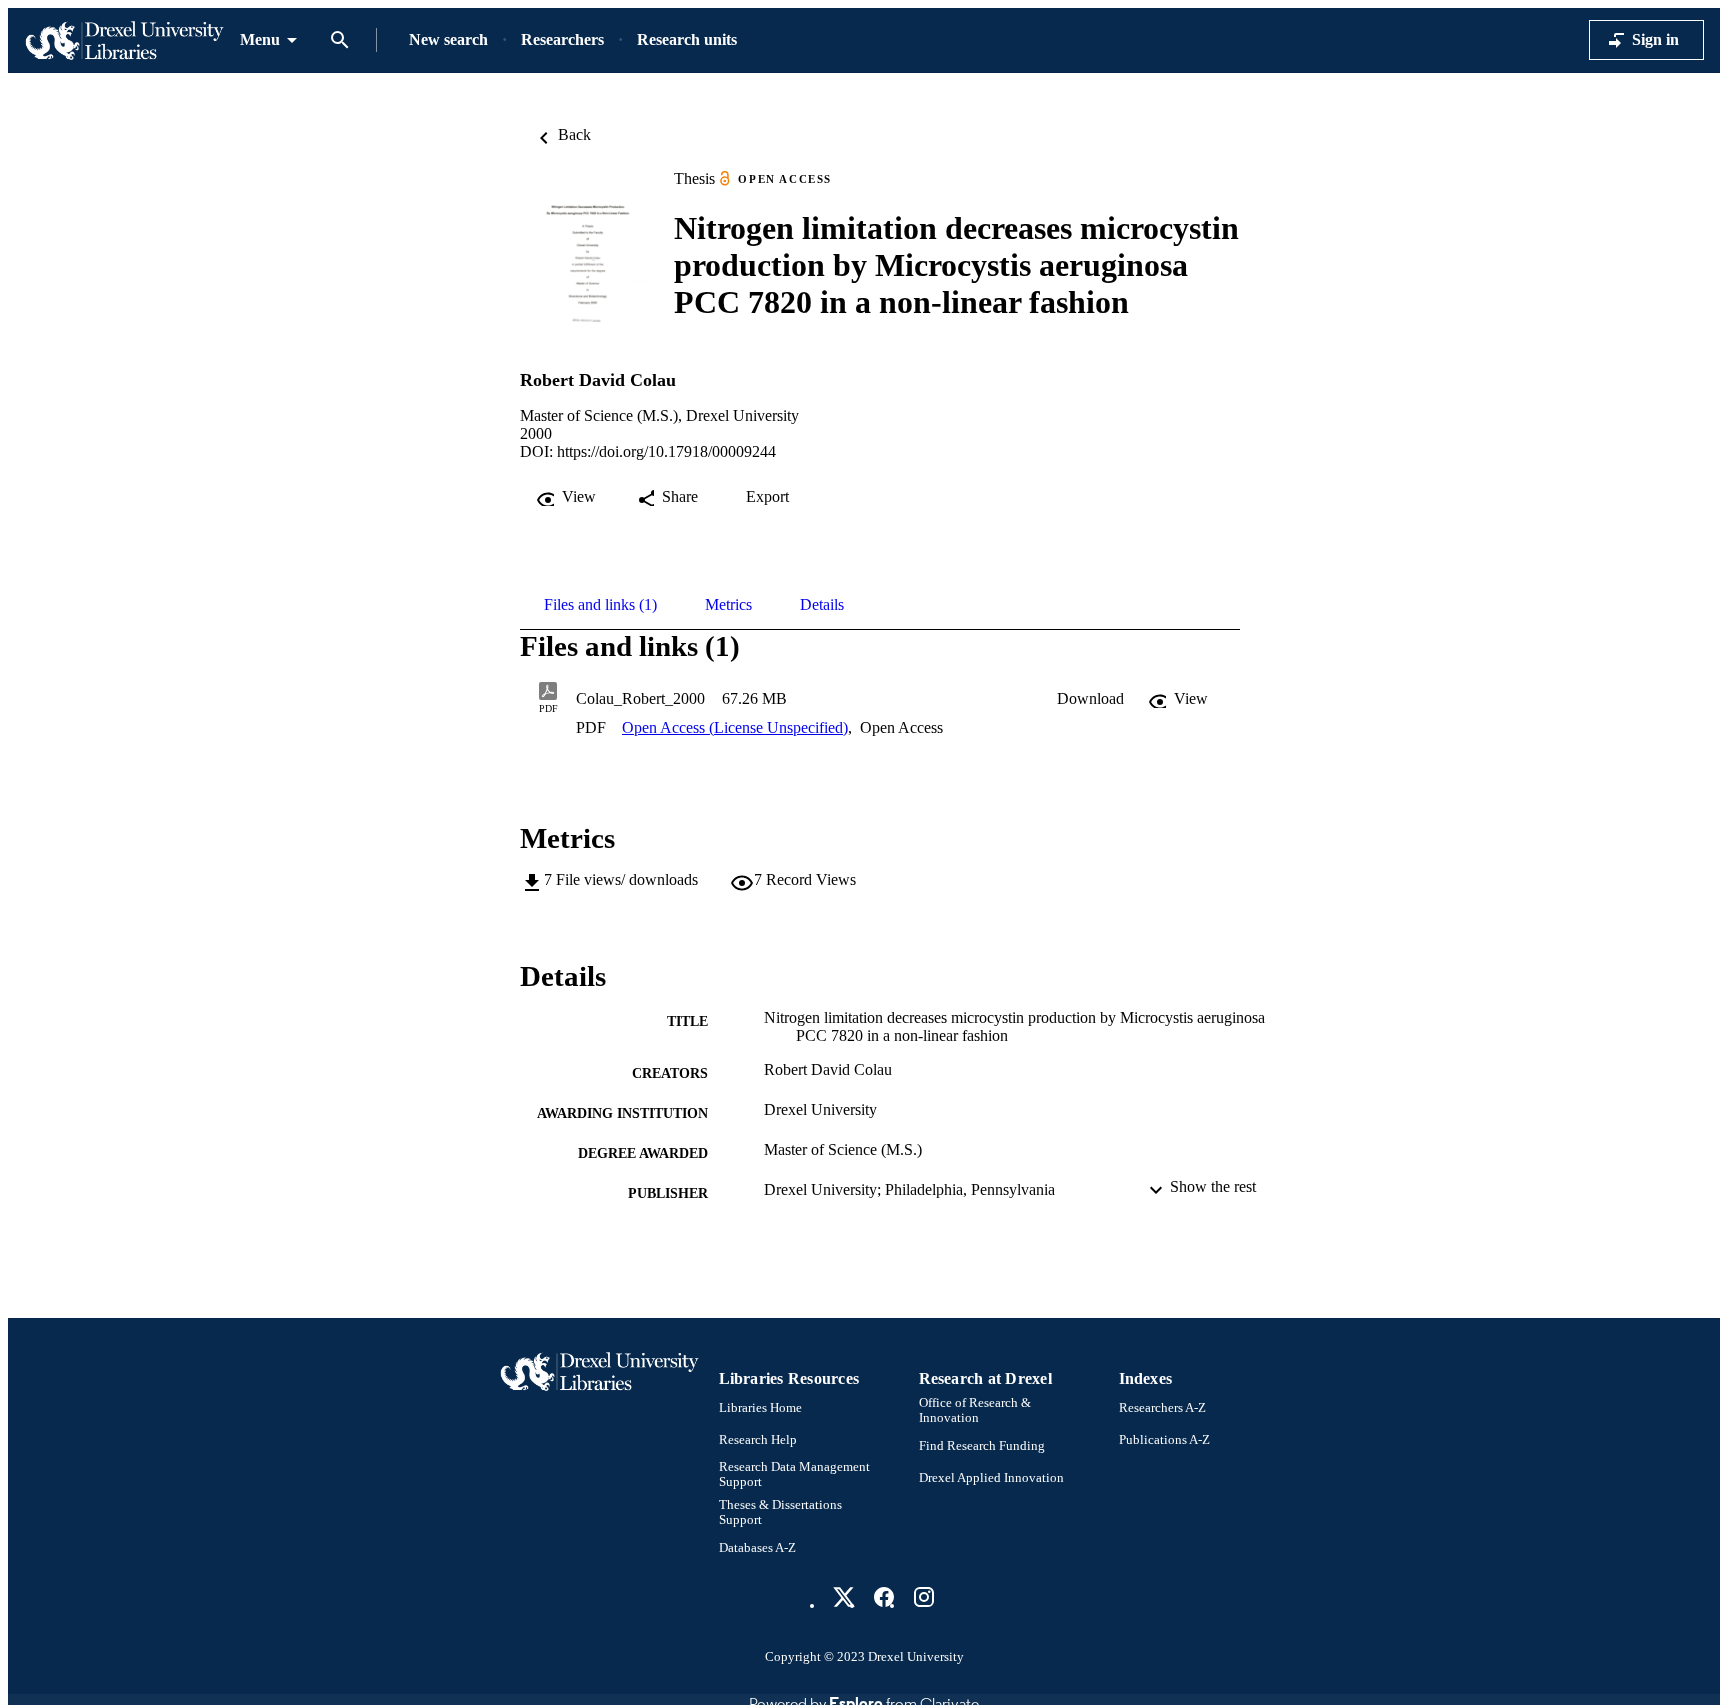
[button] (1090, 699)
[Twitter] (844, 1597)
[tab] (600, 605)
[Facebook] (884, 1597)
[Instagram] (924, 1597)
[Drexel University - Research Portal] (124, 40)
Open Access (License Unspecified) (735, 727)
